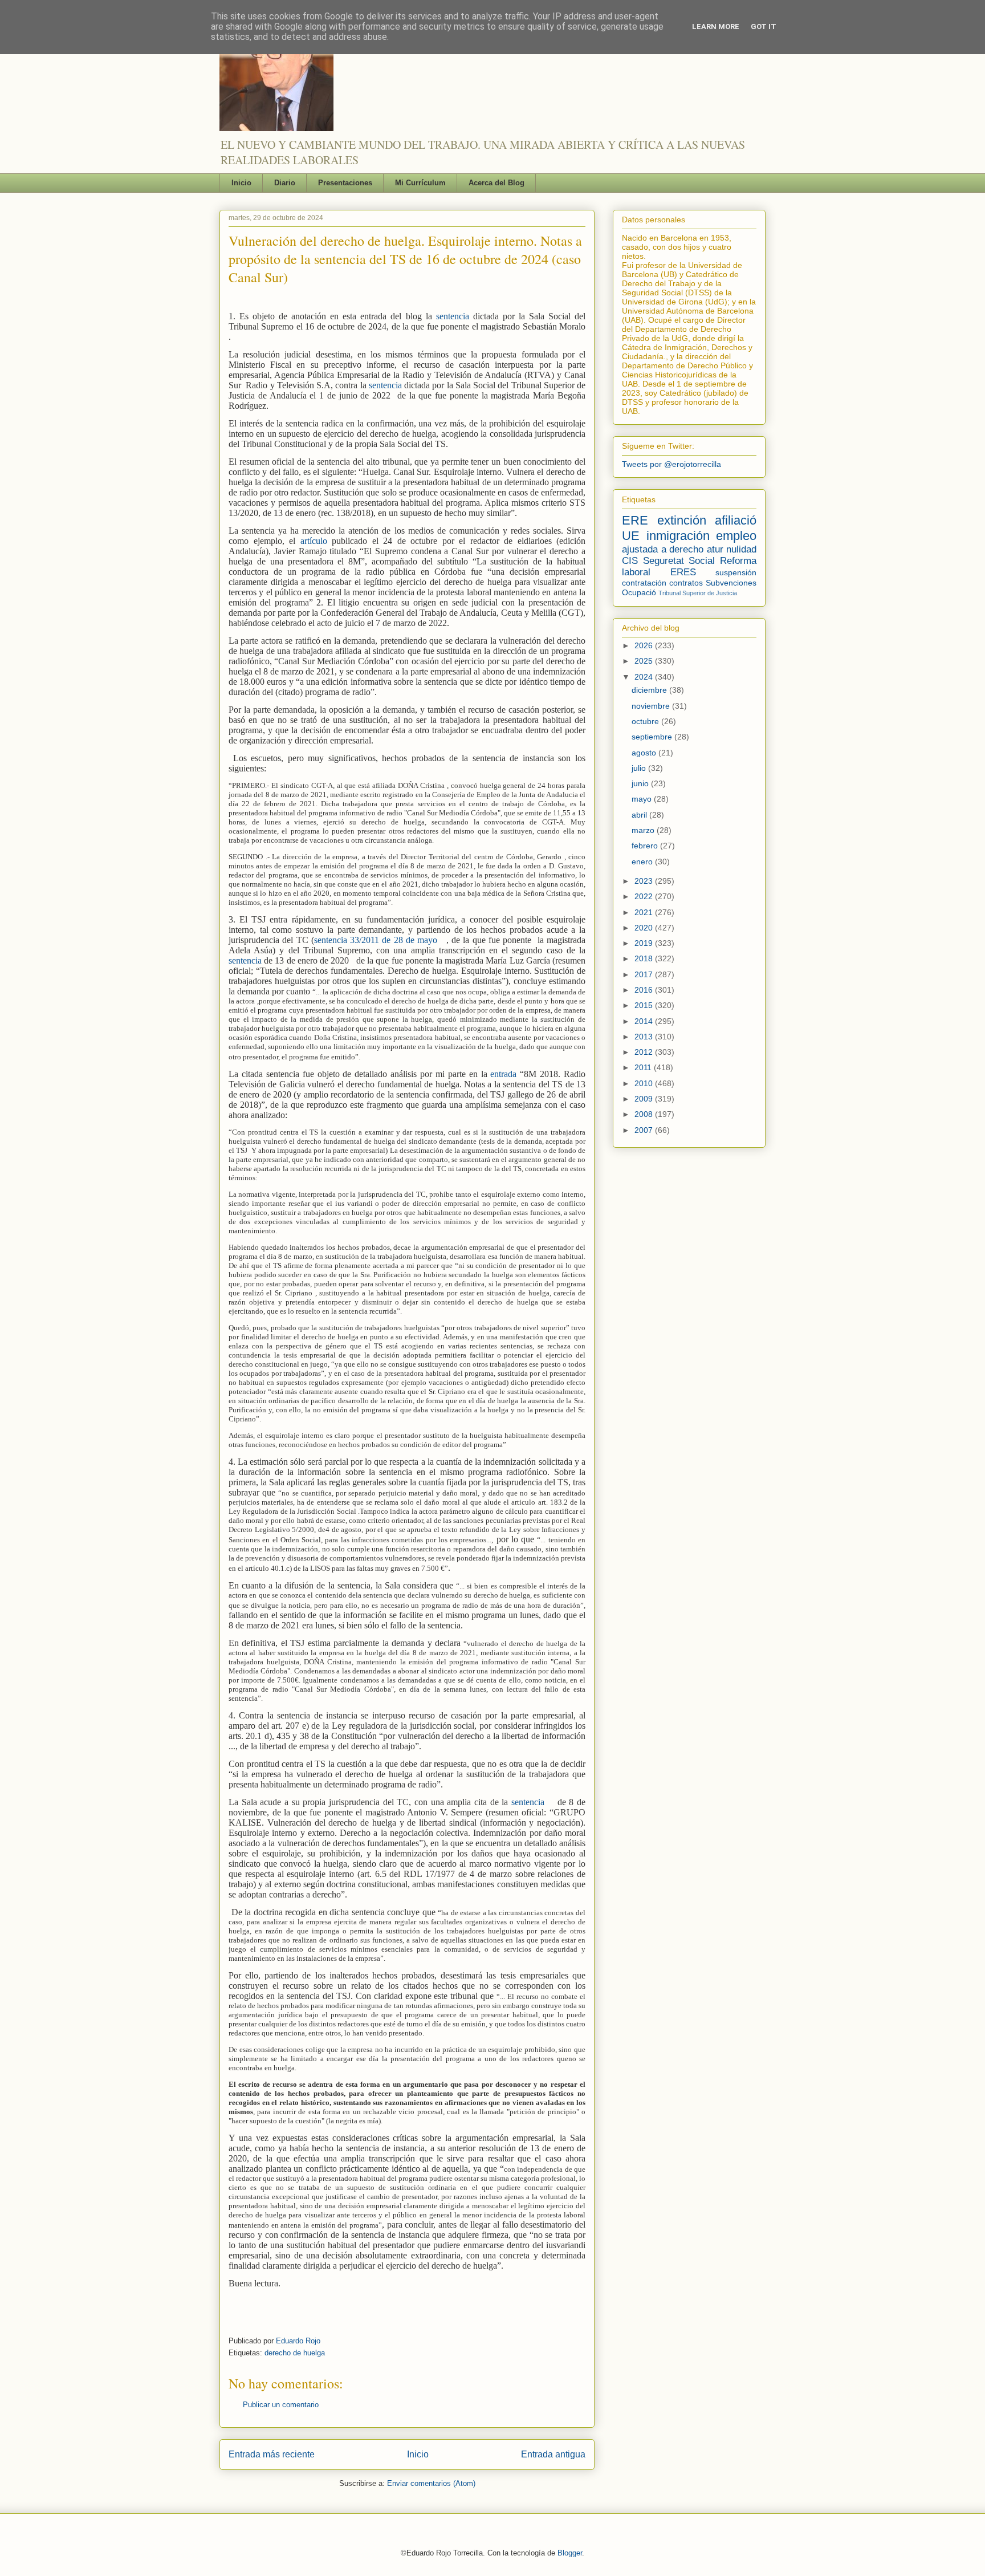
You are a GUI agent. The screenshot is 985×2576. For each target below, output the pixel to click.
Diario (285, 183)
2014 (645, 1021)
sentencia (455, 316)
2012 (645, 1052)
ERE (635, 520)
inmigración (678, 536)
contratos (686, 583)
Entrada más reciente (272, 2454)
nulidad (741, 549)
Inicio (241, 183)
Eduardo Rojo (298, 2341)
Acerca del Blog (496, 183)
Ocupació (639, 592)
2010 (645, 1083)
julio (640, 768)
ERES (683, 572)
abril (640, 815)
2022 (645, 896)
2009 (645, 1099)
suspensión (736, 572)
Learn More (716, 27)
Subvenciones (731, 583)
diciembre (650, 690)
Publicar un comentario (281, 2405)
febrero (646, 846)
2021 (645, 912)
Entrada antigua (553, 2454)
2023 (645, 881)
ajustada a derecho (663, 549)
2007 (645, 1130)
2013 (645, 1037)
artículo (316, 541)
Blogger (570, 2553)
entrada (505, 1074)
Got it (764, 27)
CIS (630, 561)
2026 (645, 645)
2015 (645, 1005)
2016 (645, 990)
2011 (644, 1067)
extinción (682, 520)
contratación (644, 583)
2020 (645, 928)
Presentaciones (345, 183)
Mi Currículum (420, 183)
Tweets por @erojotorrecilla (671, 464)
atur (715, 549)
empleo (736, 536)
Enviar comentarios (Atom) (431, 2483)
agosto (645, 753)
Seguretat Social (679, 561)
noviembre (652, 706)
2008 (645, 1114)
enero (643, 862)
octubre (646, 721)
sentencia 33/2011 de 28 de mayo (377, 940)
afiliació (736, 520)
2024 (645, 677)
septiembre (653, 737)
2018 (645, 958)
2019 (645, 943)
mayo (643, 799)
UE (631, 536)
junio (641, 783)
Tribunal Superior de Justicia (698, 593)
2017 (645, 974)
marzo (644, 830)
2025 (645, 661)
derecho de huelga (295, 2353)
